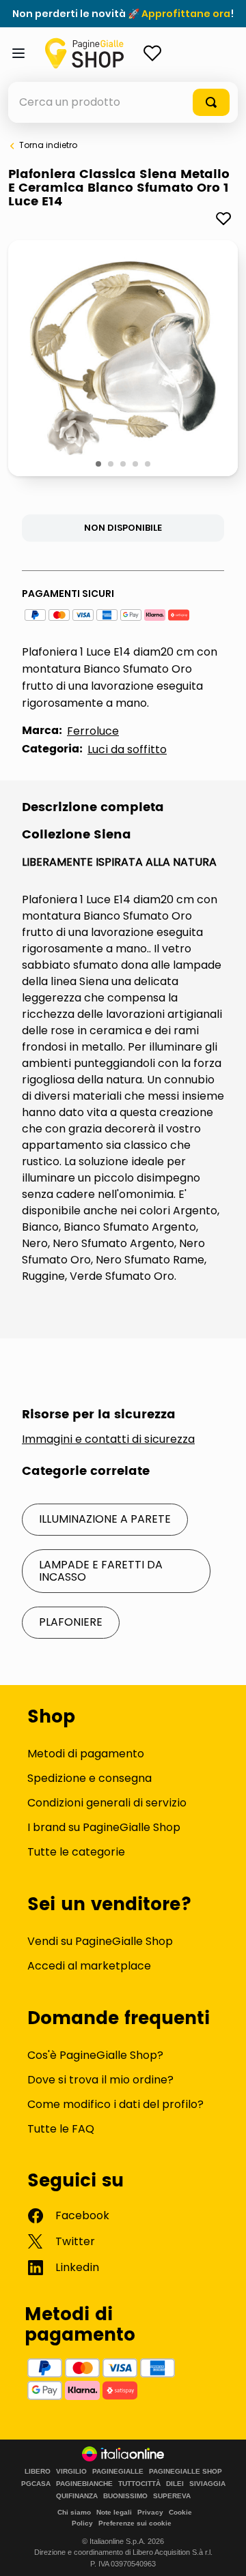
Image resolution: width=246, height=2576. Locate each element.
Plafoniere (71, 1622)
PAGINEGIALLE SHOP (186, 2472)
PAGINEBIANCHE (84, 2484)
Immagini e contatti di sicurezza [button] (108, 1439)
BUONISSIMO (125, 2496)
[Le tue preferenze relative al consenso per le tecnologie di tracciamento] (222, 2552)
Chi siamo (74, 2512)
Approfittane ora (186, 14)
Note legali (114, 2512)
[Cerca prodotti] (211, 102)
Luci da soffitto (127, 749)
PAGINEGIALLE (118, 2472)
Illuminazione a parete (105, 1519)
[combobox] (123, 102)
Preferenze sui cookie (135, 2523)
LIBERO (38, 2472)
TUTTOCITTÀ (139, 2484)
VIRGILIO (71, 2472)
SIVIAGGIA (207, 2484)
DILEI (175, 2484)
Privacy (150, 2512)
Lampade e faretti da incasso (101, 1571)
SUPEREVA (172, 2496)
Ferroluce (93, 731)
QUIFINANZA (77, 2496)
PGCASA (36, 2484)
